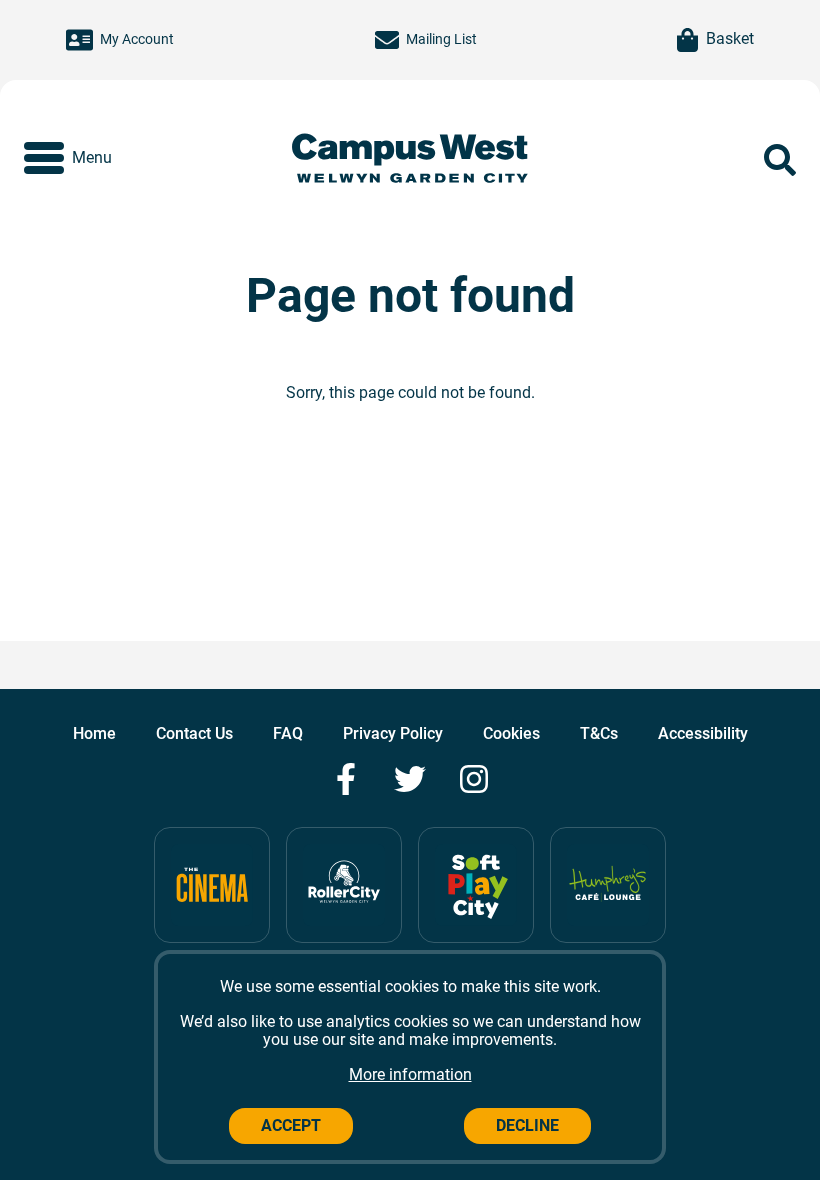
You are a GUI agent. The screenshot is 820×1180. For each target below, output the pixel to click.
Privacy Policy (393, 733)
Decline (527, 1125)
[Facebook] (346, 779)
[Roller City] (344, 885)
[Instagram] (474, 779)
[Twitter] (410, 779)
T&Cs (599, 733)
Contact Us (194, 733)
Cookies (511, 733)
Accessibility (703, 733)
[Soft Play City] (476, 885)
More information (410, 1074)
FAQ (288, 733)
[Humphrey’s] (608, 885)
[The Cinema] (212, 885)
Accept (291, 1125)
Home (94, 733)
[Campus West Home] (410, 160)
